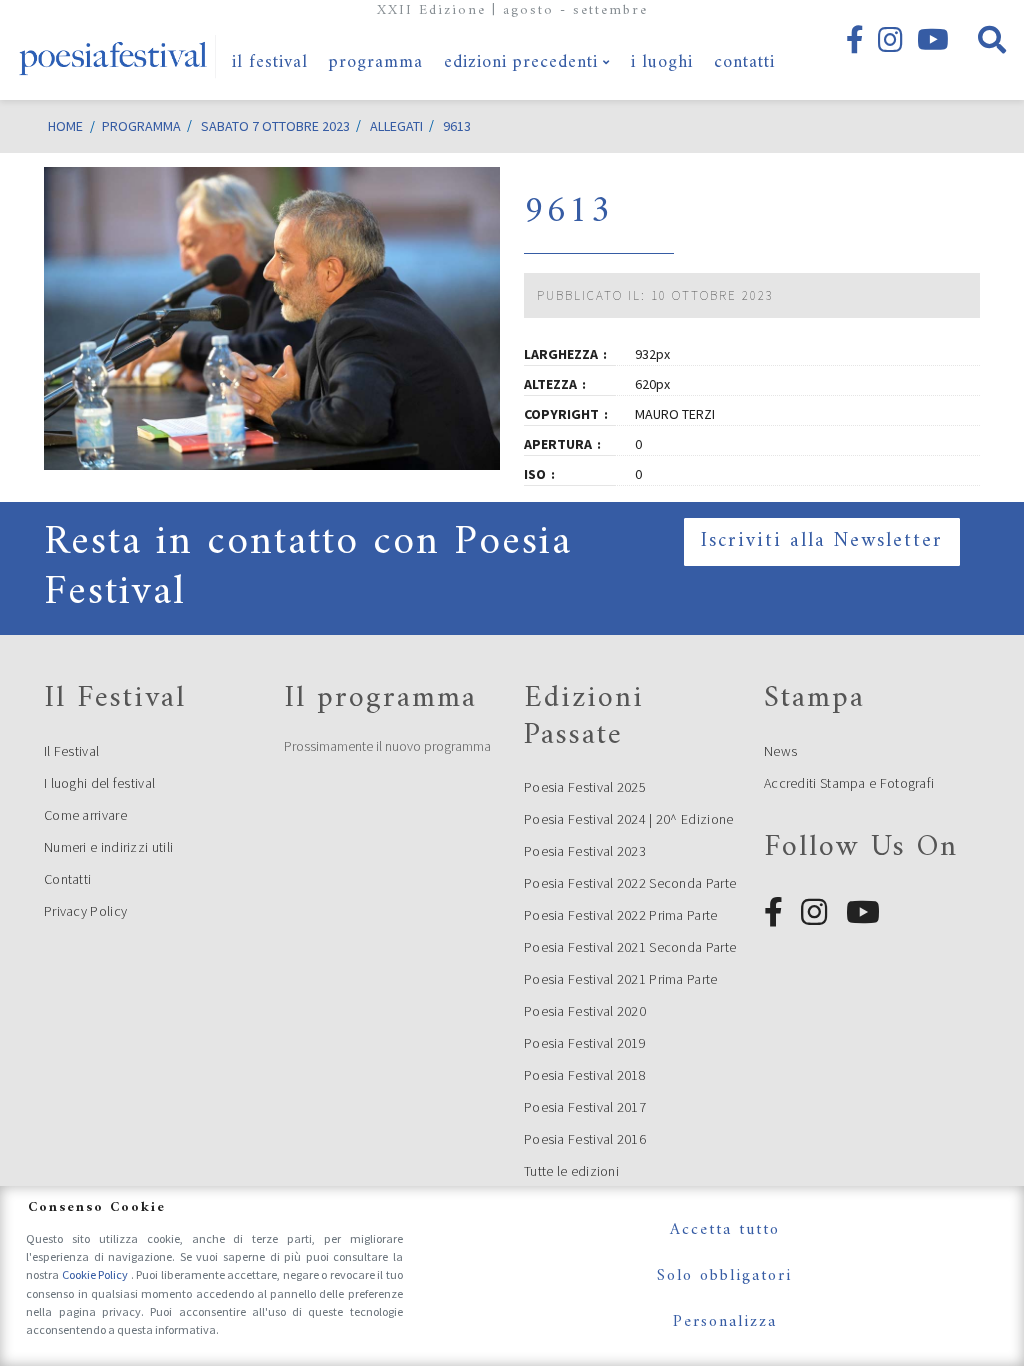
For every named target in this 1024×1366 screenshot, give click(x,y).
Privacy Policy (85, 911)
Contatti (67, 879)
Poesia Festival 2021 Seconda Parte (630, 947)
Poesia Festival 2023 (585, 851)
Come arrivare (85, 815)
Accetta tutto (725, 1230)
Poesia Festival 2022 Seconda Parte (630, 883)
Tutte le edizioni (571, 1171)
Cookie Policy (96, 1274)
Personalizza (725, 1322)
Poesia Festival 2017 (585, 1107)
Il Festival (71, 751)
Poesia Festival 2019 (585, 1043)
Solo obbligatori (724, 1276)
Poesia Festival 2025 (585, 787)
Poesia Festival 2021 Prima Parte (621, 979)
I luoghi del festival (99, 783)
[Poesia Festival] (114, 50)
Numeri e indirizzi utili (108, 847)
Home (65, 126)
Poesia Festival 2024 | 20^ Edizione (629, 819)
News (780, 751)
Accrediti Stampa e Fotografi (849, 783)
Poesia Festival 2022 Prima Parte (621, 915)
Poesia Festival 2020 (585, 1011)
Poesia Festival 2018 (585, 1075)
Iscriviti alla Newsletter (822, 541)
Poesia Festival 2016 (585, 1139)
